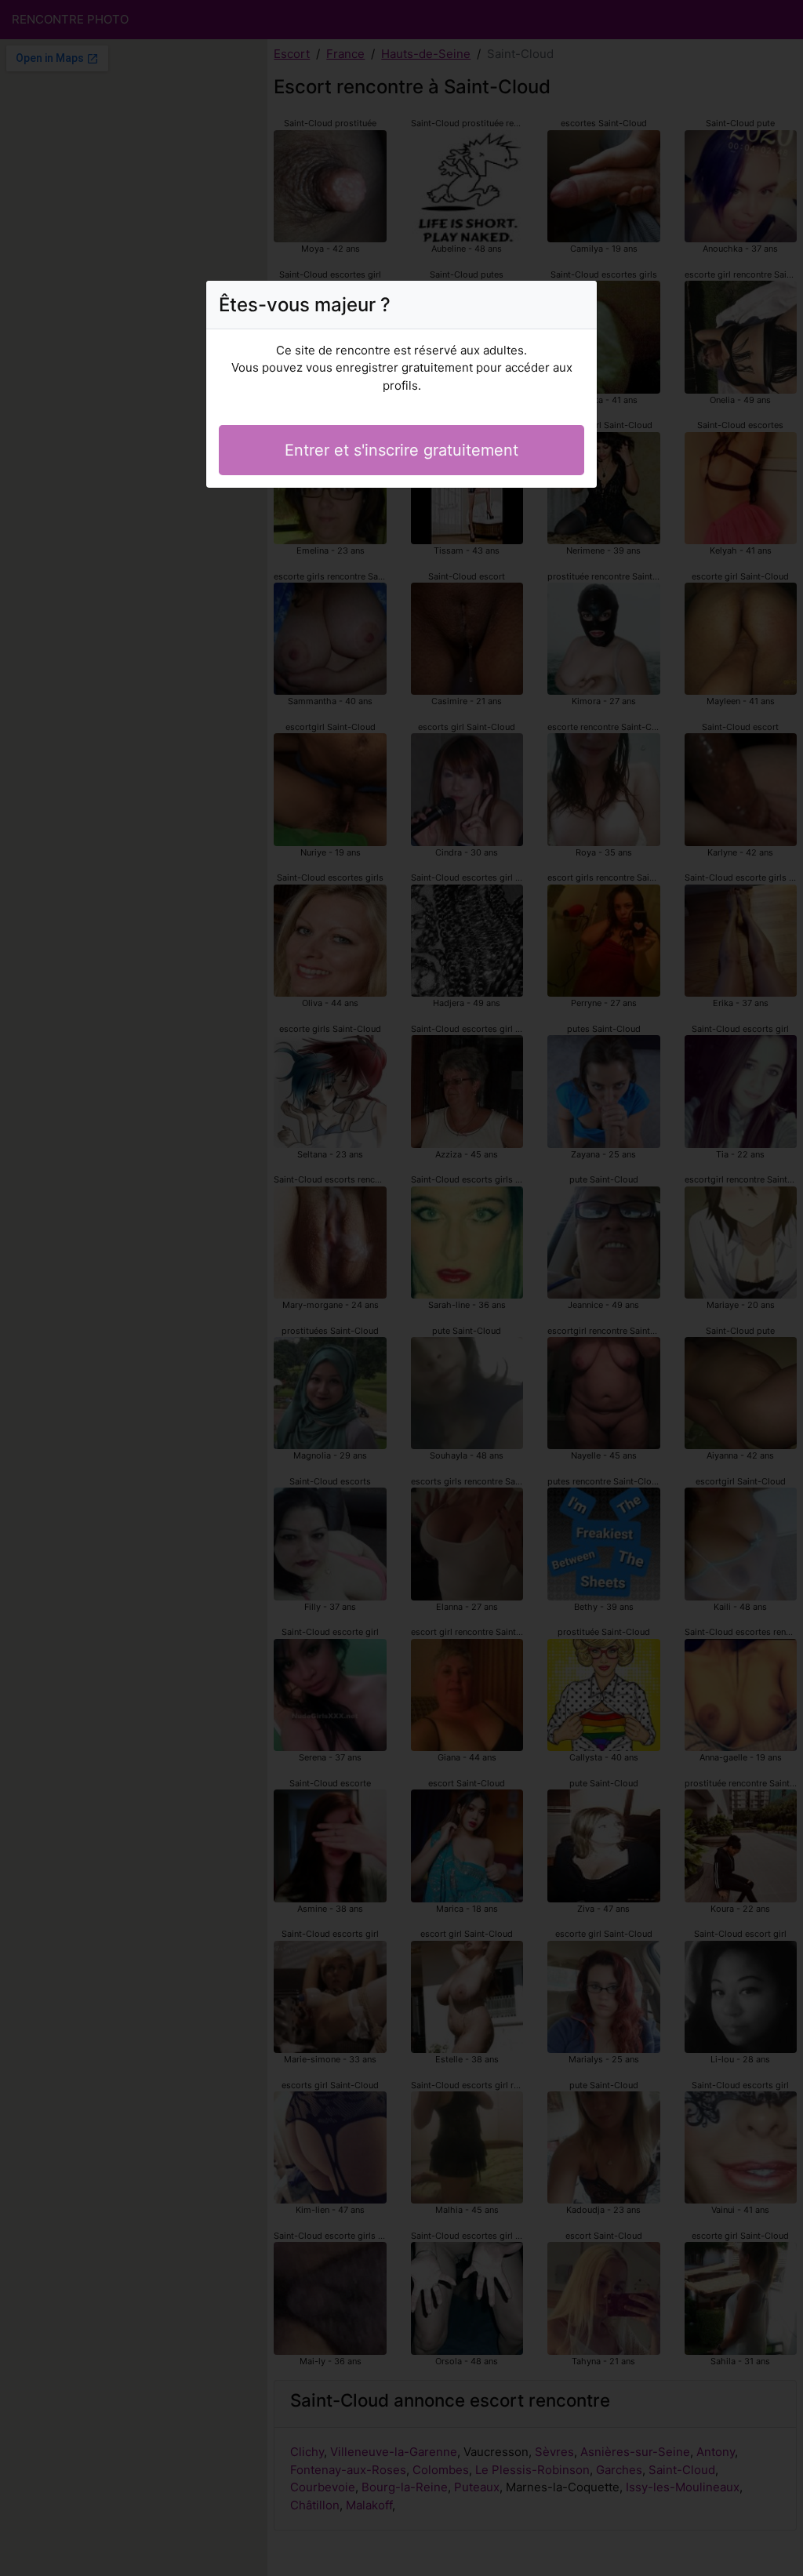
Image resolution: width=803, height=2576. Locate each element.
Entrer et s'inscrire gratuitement (401, 450)
